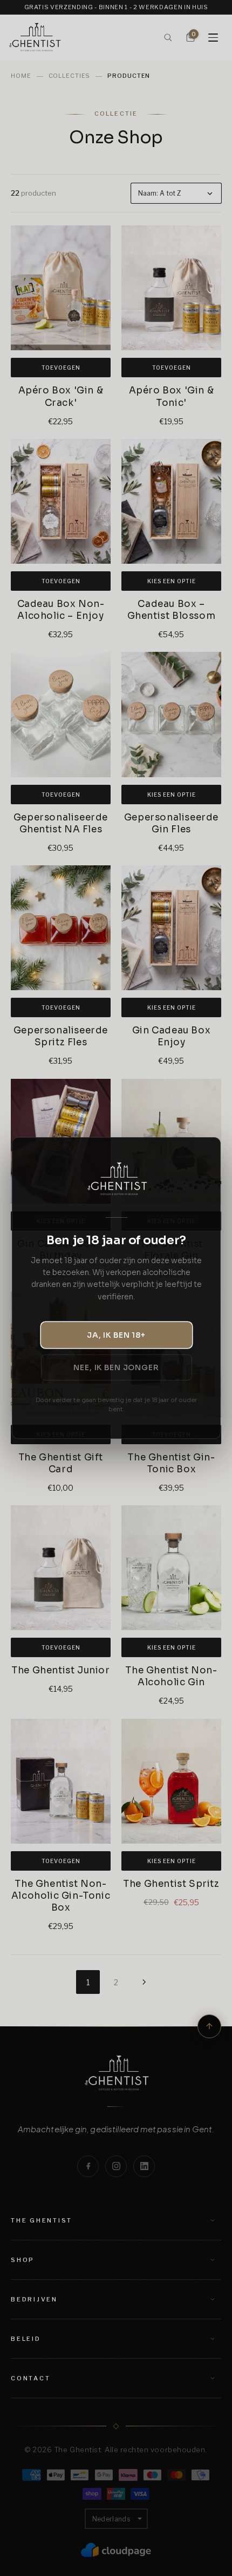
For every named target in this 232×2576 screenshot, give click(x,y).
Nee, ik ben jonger (116, 1367)
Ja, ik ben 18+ (116, 1335)
